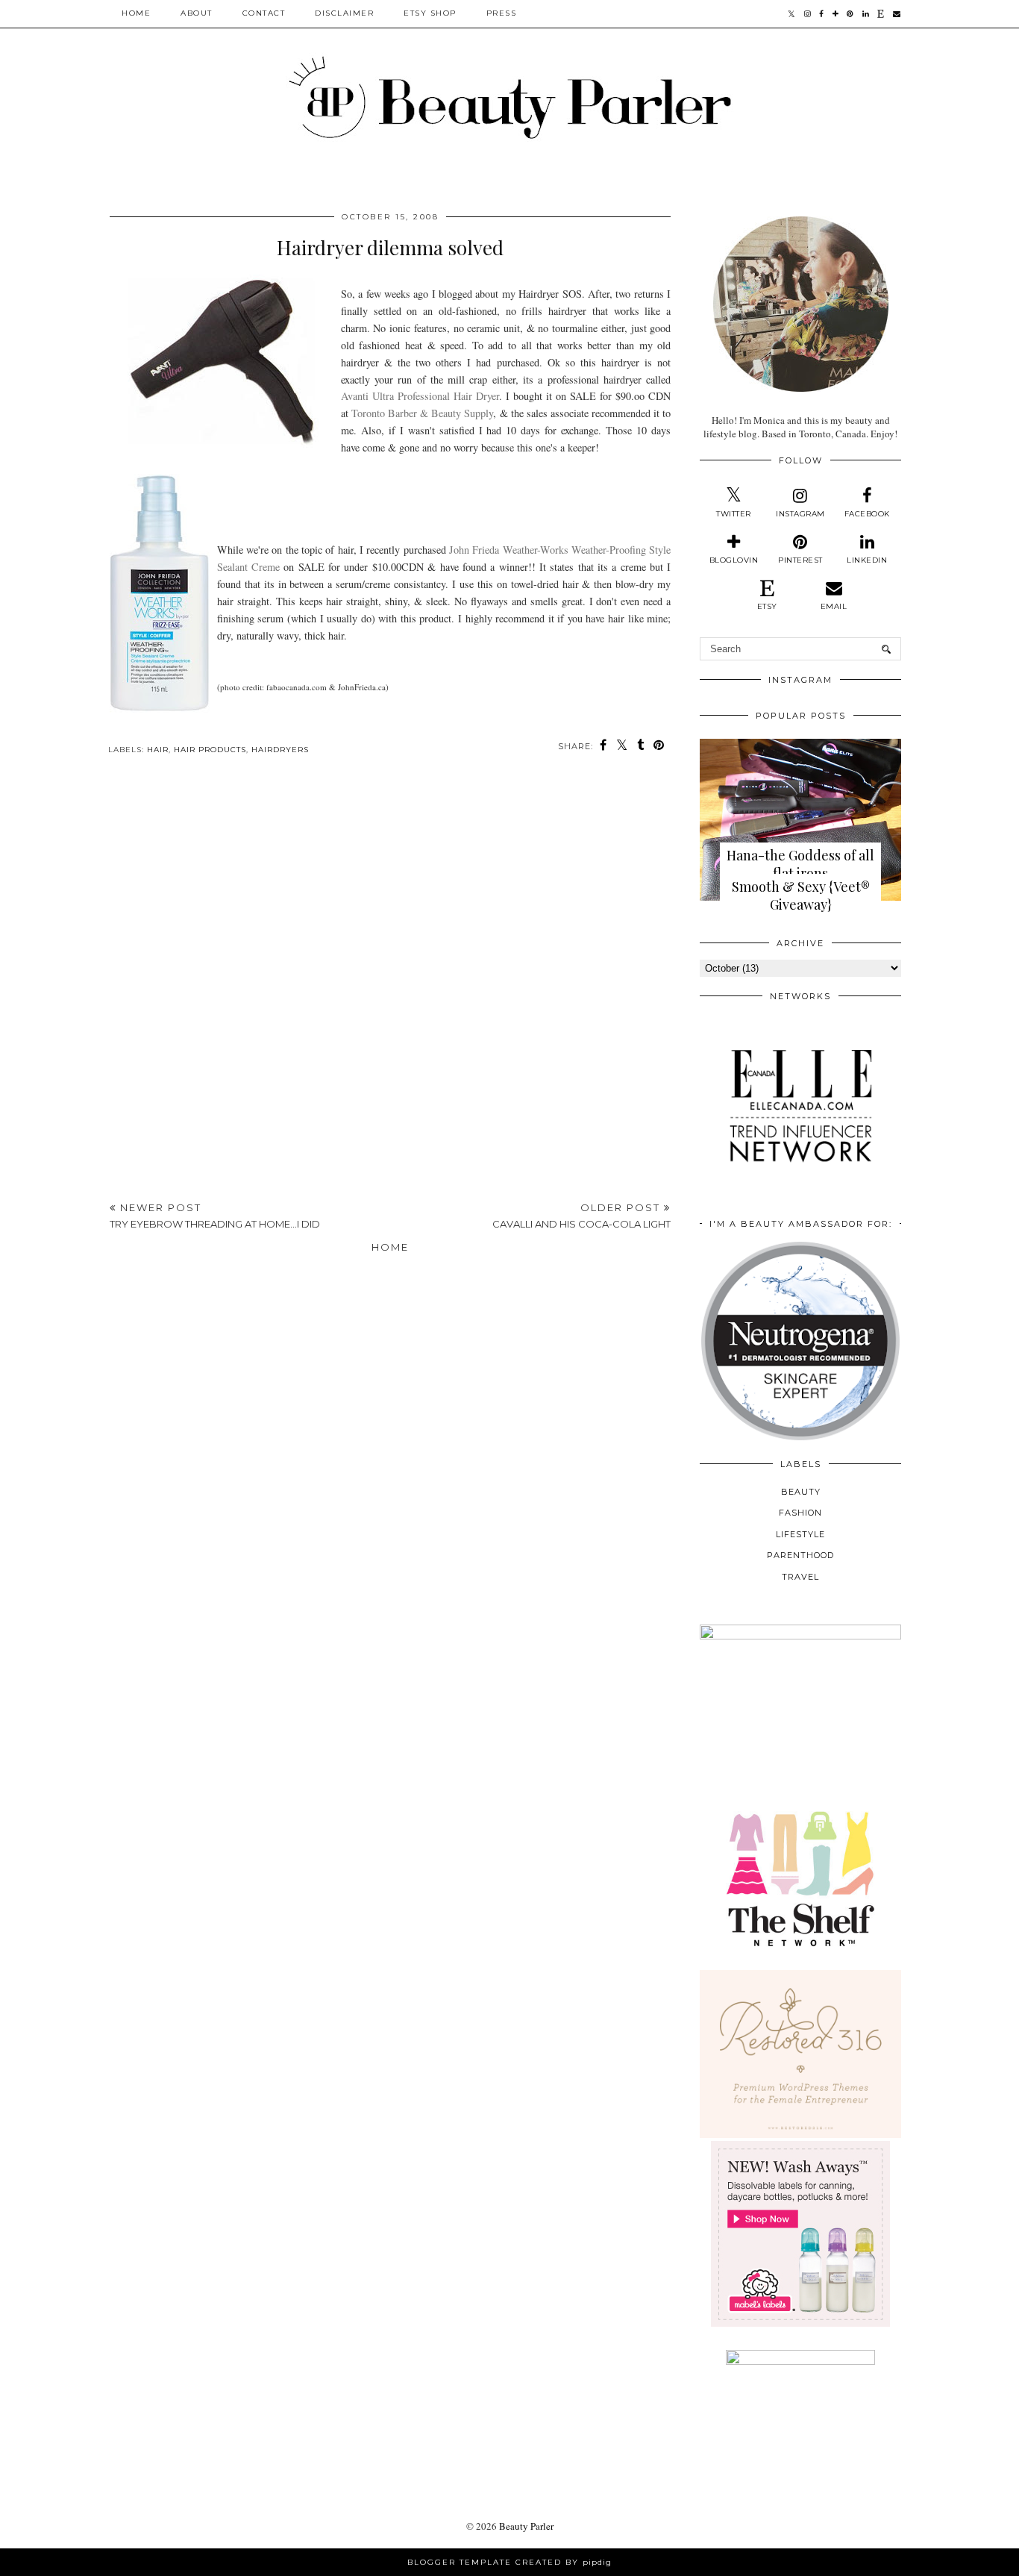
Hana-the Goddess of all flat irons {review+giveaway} (800, 873)
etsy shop (430, 13)
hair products (210, 750)
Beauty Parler (526, 2526)
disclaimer (344, 13)
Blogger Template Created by (509, 2562)
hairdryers (280, 750)
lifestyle (800, 1534)
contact (264, 13)
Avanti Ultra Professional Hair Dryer (420, 396)
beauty (801, 1492)
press (502, 13)
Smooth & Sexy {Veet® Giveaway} (801, 895)
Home (136, 13)
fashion (800, 1513)
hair (158, 750)
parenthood (800, 1555)
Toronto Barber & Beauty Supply (422, 413)
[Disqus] (390, 983)
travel (800, 1577)
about (197, 13)
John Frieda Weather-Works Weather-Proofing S (552, 550)
